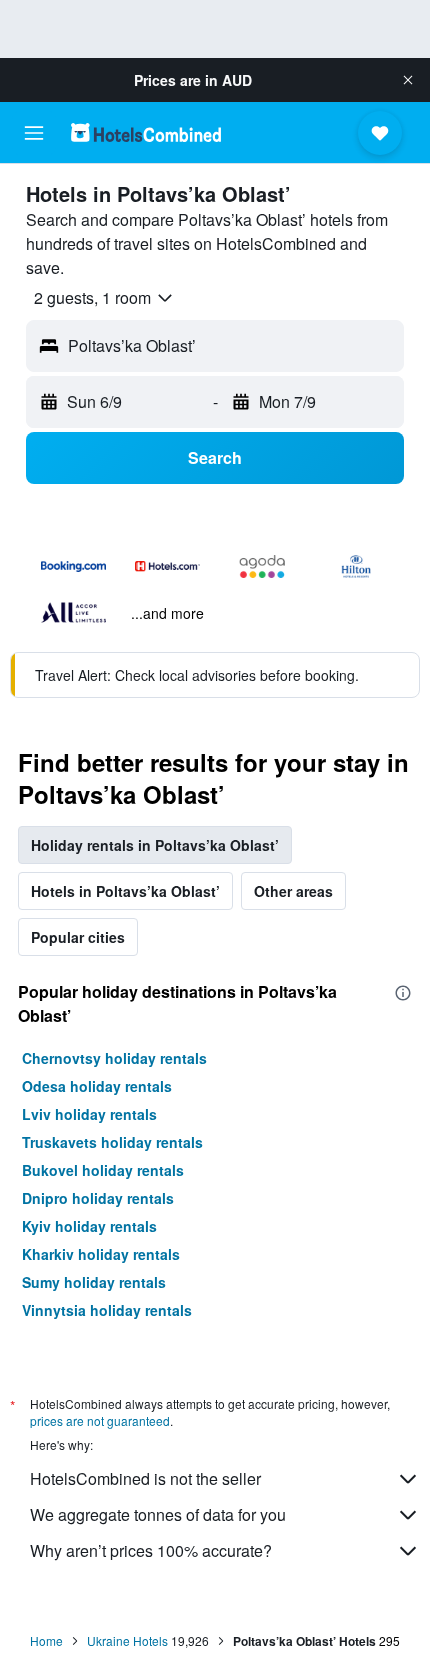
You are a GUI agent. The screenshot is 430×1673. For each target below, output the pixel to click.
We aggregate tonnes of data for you (158, 1514)
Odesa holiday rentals (97, 1086)
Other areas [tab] (293, 891)
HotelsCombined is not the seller (145, 1478)
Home (46, 1640)
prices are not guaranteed (100, 1420)
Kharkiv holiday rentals (101, 1254)
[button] (408, 80)
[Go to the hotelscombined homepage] (146, 132)
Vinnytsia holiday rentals (107, 1310)
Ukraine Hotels (127, 1640)
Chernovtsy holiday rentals (114, 1058)
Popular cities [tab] (78, 937)
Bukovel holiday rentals (103, 1170)
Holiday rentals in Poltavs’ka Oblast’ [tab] (155, 845)
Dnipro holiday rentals (98, 1198)
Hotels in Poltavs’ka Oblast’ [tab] (125, 891)
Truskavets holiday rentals (112, 1142)
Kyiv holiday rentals (89, 1226)
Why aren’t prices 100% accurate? (151, 1550)
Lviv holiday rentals (89, 1114)
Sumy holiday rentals (94, 1282)
